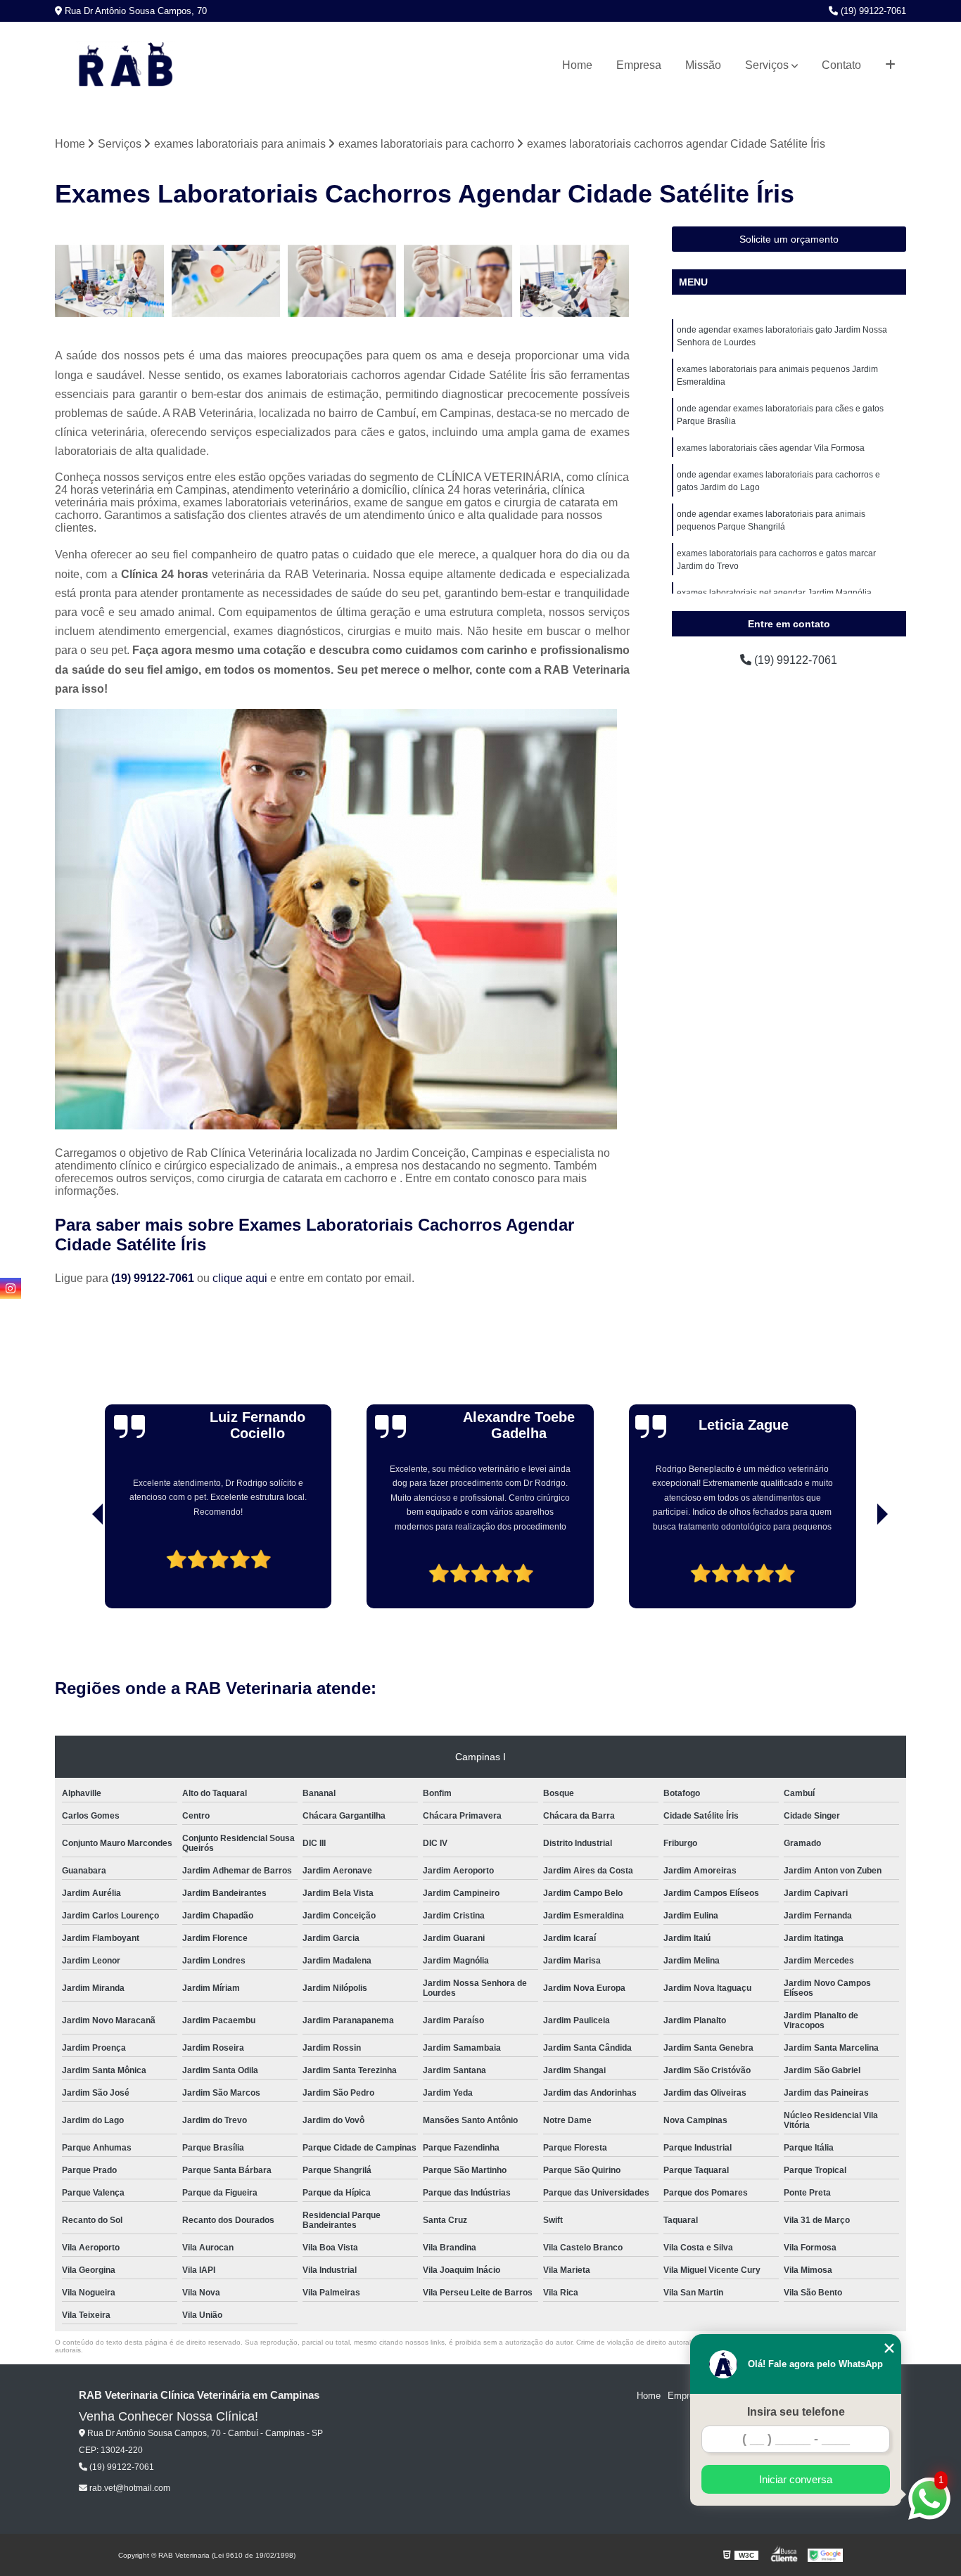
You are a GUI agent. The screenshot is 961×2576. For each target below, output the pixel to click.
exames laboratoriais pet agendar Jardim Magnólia (774, 593)
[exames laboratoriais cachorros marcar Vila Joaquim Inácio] (226, 281)
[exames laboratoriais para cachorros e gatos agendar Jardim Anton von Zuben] (342, 281)
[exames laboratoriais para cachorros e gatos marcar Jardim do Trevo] (574, 281)
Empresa (639, 65)
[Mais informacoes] (890, 65)
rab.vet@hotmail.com (129, 2488)
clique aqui (240, 1278)
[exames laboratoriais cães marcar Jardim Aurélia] (458, 281)
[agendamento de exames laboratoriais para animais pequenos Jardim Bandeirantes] (109, 281)
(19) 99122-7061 (872, 11)
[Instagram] (11, 1288)
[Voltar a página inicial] (125, 65)
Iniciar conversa (796, 2479)
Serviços (767, 65)
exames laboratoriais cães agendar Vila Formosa (771, 448)
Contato (841, 65)
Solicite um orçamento (789, 239)
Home (577, 65)
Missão (703, 65)
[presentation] (78, 1568)
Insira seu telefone (796, 2412)
